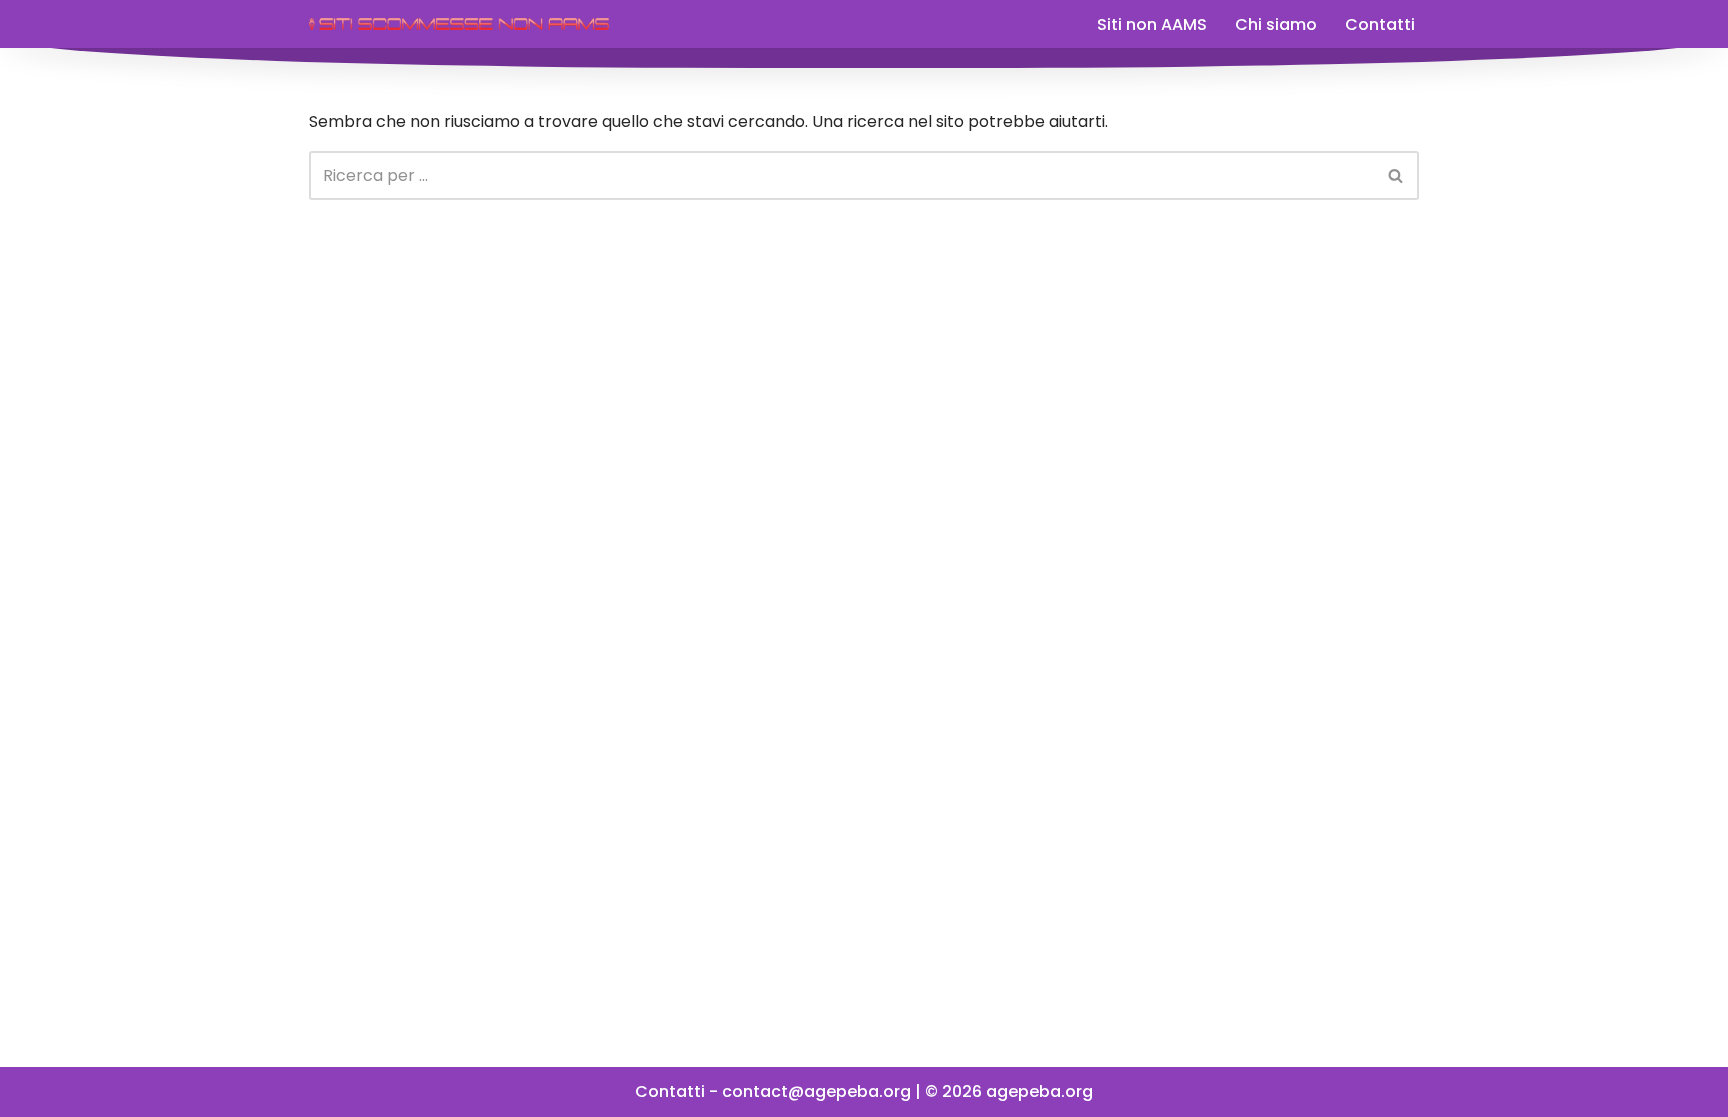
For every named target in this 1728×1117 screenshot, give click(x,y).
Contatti (1380, 24)
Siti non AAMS (1152, 24)
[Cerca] (1396, 175)
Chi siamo (1276, 24)
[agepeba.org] (459, 24)
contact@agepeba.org (816, 1091)
